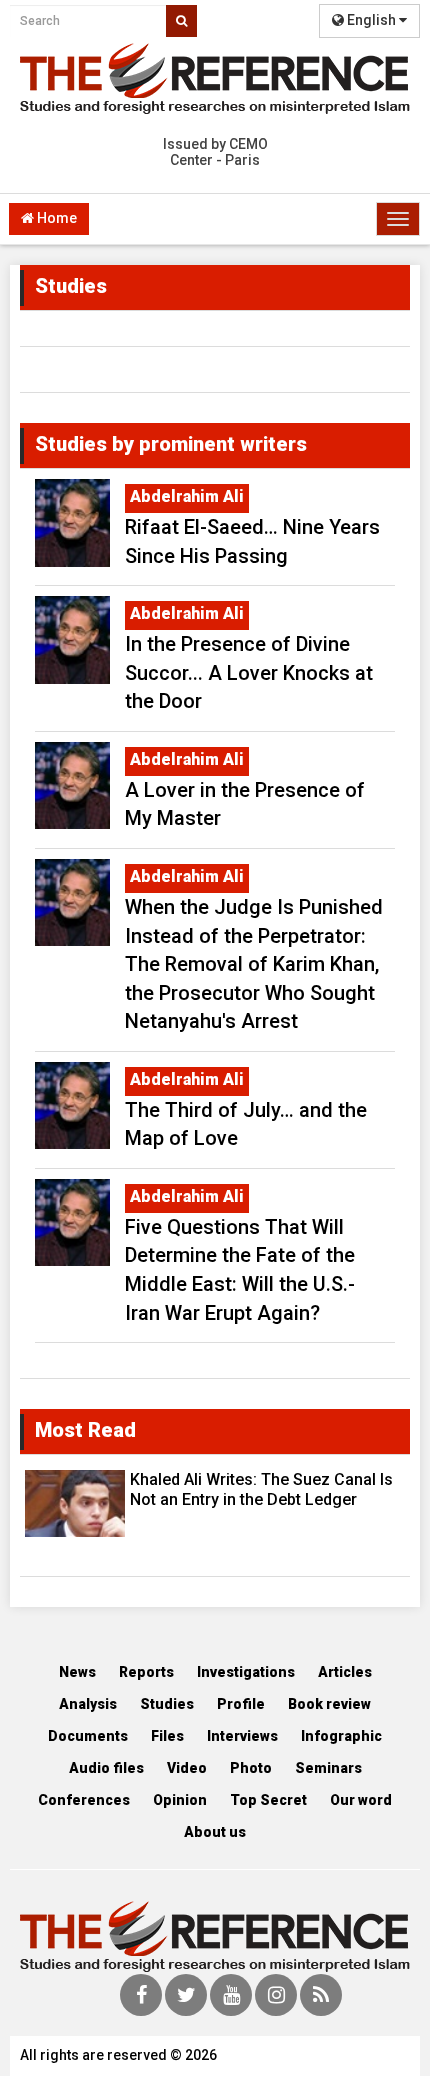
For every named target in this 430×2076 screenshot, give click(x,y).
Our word (361, 1800)
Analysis (88, 1704)
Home (55, 218)
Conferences (84, 1800)
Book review (329, 1704)
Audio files (106, 1768)
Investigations (246, 1672)
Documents (88, 1736)
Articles (345, 1672)
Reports (146, 1672)
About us (215, 1832)
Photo (251, 1768)
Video (187, 1768)
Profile (241, 1704)
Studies (167, 1704)
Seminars (328, 1768)
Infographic (341, 1736)
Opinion (180, 1800)
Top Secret (268, 1800)
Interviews (242, 1736)
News (77, 1672)
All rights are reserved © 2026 (118, 2055)
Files (167, 1736)
